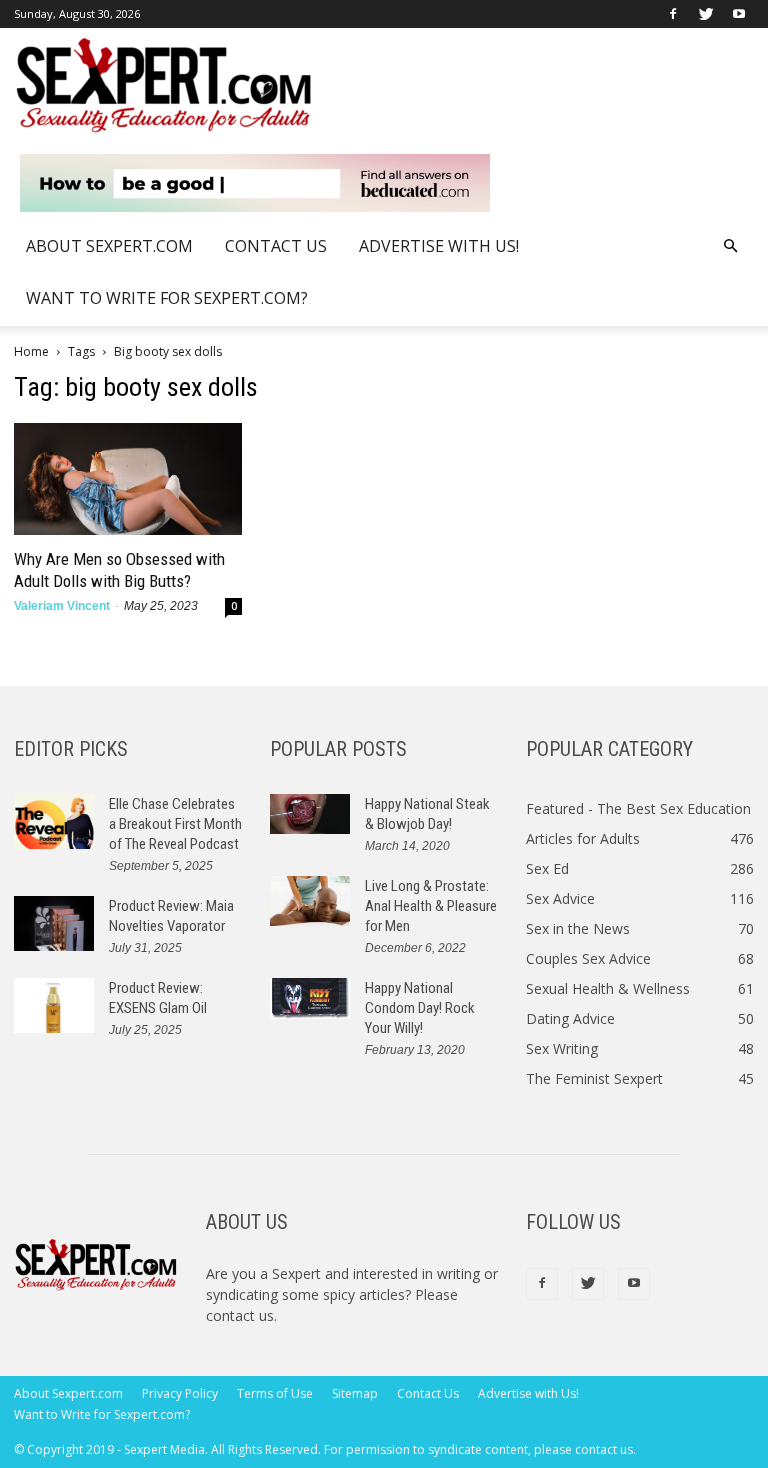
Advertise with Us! (439, 246)
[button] (730, 246)
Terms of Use (275, 1393)
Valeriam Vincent (62, 606)
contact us (240, 1315)
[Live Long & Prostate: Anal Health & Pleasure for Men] (310, 901)
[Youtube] (739, 14)
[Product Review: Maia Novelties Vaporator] (54, 923)
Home (31, 351)
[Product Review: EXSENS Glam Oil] (54, 1005)
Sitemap (355, 1393)
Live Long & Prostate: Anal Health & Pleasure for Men (431, 906)
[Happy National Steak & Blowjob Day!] (310, 814)
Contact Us (276, 246)
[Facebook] (673, 14)
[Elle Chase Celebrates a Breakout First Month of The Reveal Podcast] (54, 821)
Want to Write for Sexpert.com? (167, 298)
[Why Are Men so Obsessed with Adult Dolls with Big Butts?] (128, 479)
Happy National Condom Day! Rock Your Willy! (420, 1008)
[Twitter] (706, 14)
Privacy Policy (180, 1393)
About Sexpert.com (109, 246)
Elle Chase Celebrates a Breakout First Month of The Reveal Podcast (175, 824)
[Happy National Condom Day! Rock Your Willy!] (310, 999)
